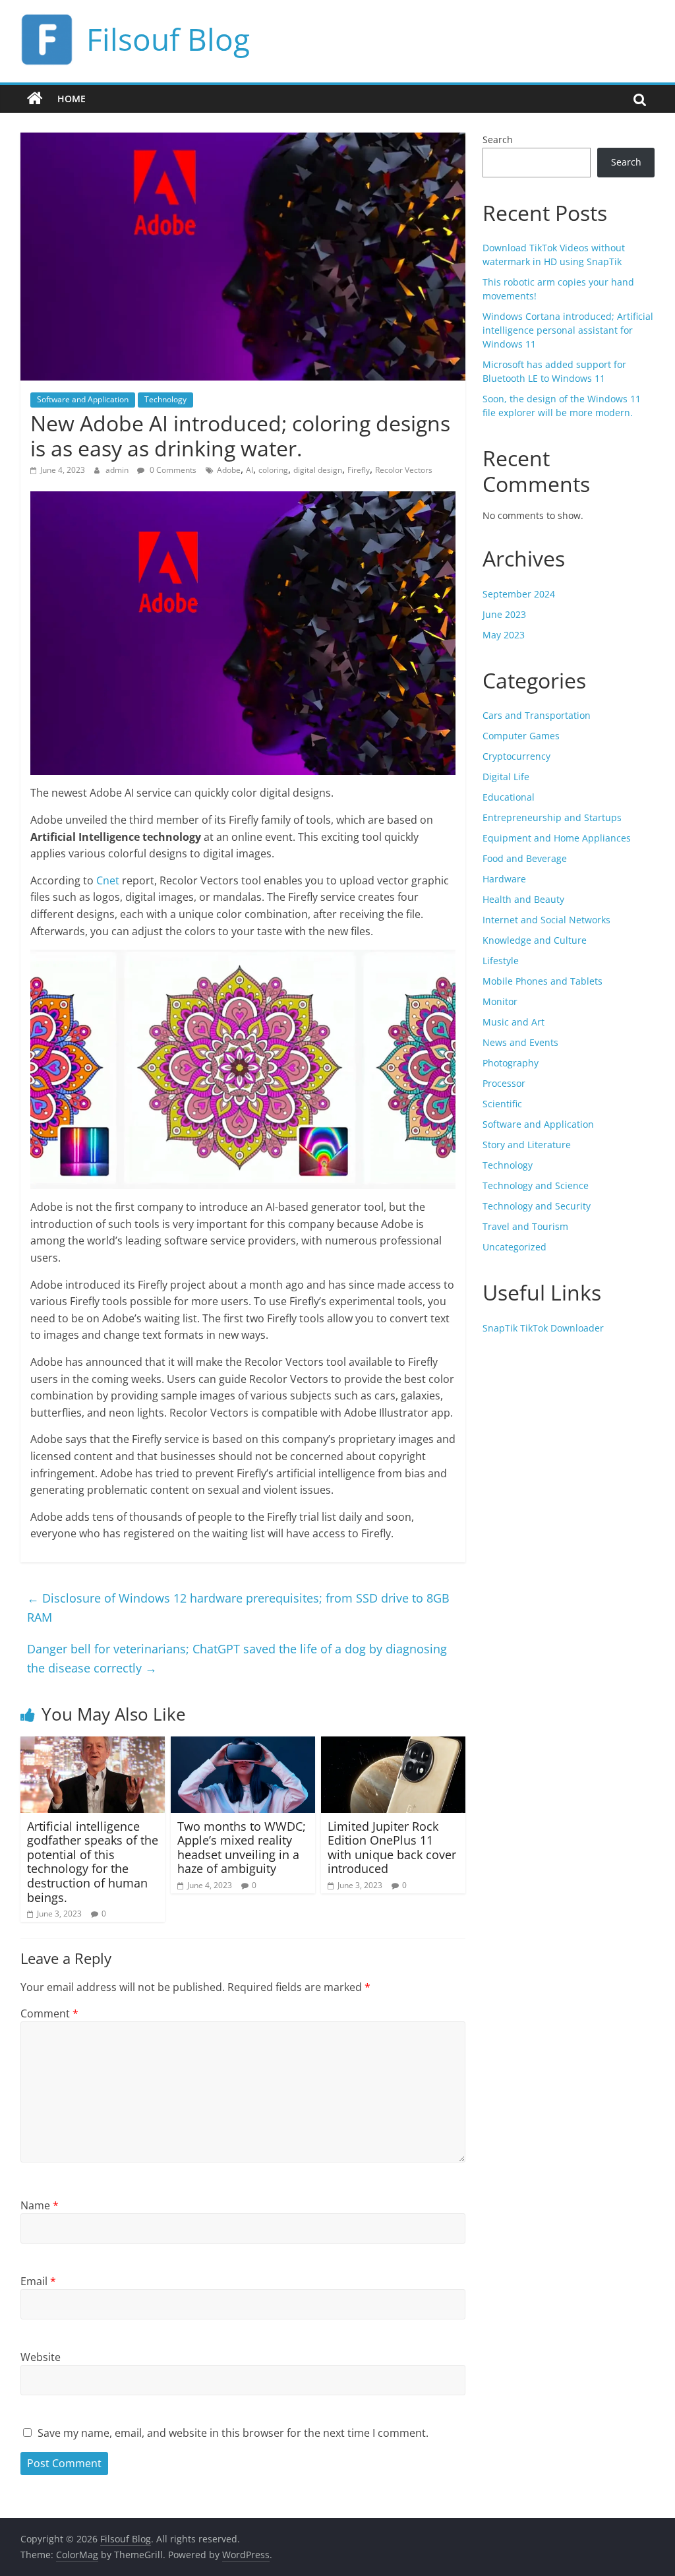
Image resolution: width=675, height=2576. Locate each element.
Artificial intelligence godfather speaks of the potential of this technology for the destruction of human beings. (93, 1862)
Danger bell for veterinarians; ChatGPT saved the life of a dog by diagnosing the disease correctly (237, 1658)
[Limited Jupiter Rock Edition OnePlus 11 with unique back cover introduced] (394, 1744)
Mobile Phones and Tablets (543, 981)
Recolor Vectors (404, 470)
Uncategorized (514, 1247)
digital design (318, 470)
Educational (509, 797)
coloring (273, 470)
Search (498, 139)
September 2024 (519, 594)
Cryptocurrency (516, 756)
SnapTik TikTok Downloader (543, 1328)
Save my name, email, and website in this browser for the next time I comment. (233, 2433)
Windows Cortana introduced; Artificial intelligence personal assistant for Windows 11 (568, 330)
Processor (504, 1083)
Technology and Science (536, 1185)
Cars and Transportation (537, 715)
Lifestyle (501, 961)
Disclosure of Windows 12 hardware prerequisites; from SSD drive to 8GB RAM (238, 1608)
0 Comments (172, 470)
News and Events (520, 1042)
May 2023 (504, 635)
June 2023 (504, 614)
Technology (165, 399)
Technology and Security (537, 1206)
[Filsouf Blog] (35, 99)
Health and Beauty (523, 899)
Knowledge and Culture (535, 940)
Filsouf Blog (168, 39)
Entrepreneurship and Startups (552, 817)
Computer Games (521, 736)
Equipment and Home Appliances (557, 838)
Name (40, 2205)
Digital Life (506, 777)
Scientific (502, 1104)
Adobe (229, 470)
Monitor (500, 1001)
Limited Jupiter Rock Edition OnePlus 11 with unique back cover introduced (392, 1848)
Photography (511, 1063)
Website (41, 2357)
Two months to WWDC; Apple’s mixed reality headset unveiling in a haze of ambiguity (242, 1848)
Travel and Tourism (525, 1226)
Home (72, 99)
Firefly (359, 470)
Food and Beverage (525, 858)
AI (249, 470)
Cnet (108, 880)
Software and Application (83, 399)
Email (38, 2281)
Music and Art (514, 1022)
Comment (49, 2013)
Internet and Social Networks (546, 920)
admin (118, 470)
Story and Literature (527, 1145)
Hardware (504, 879)
